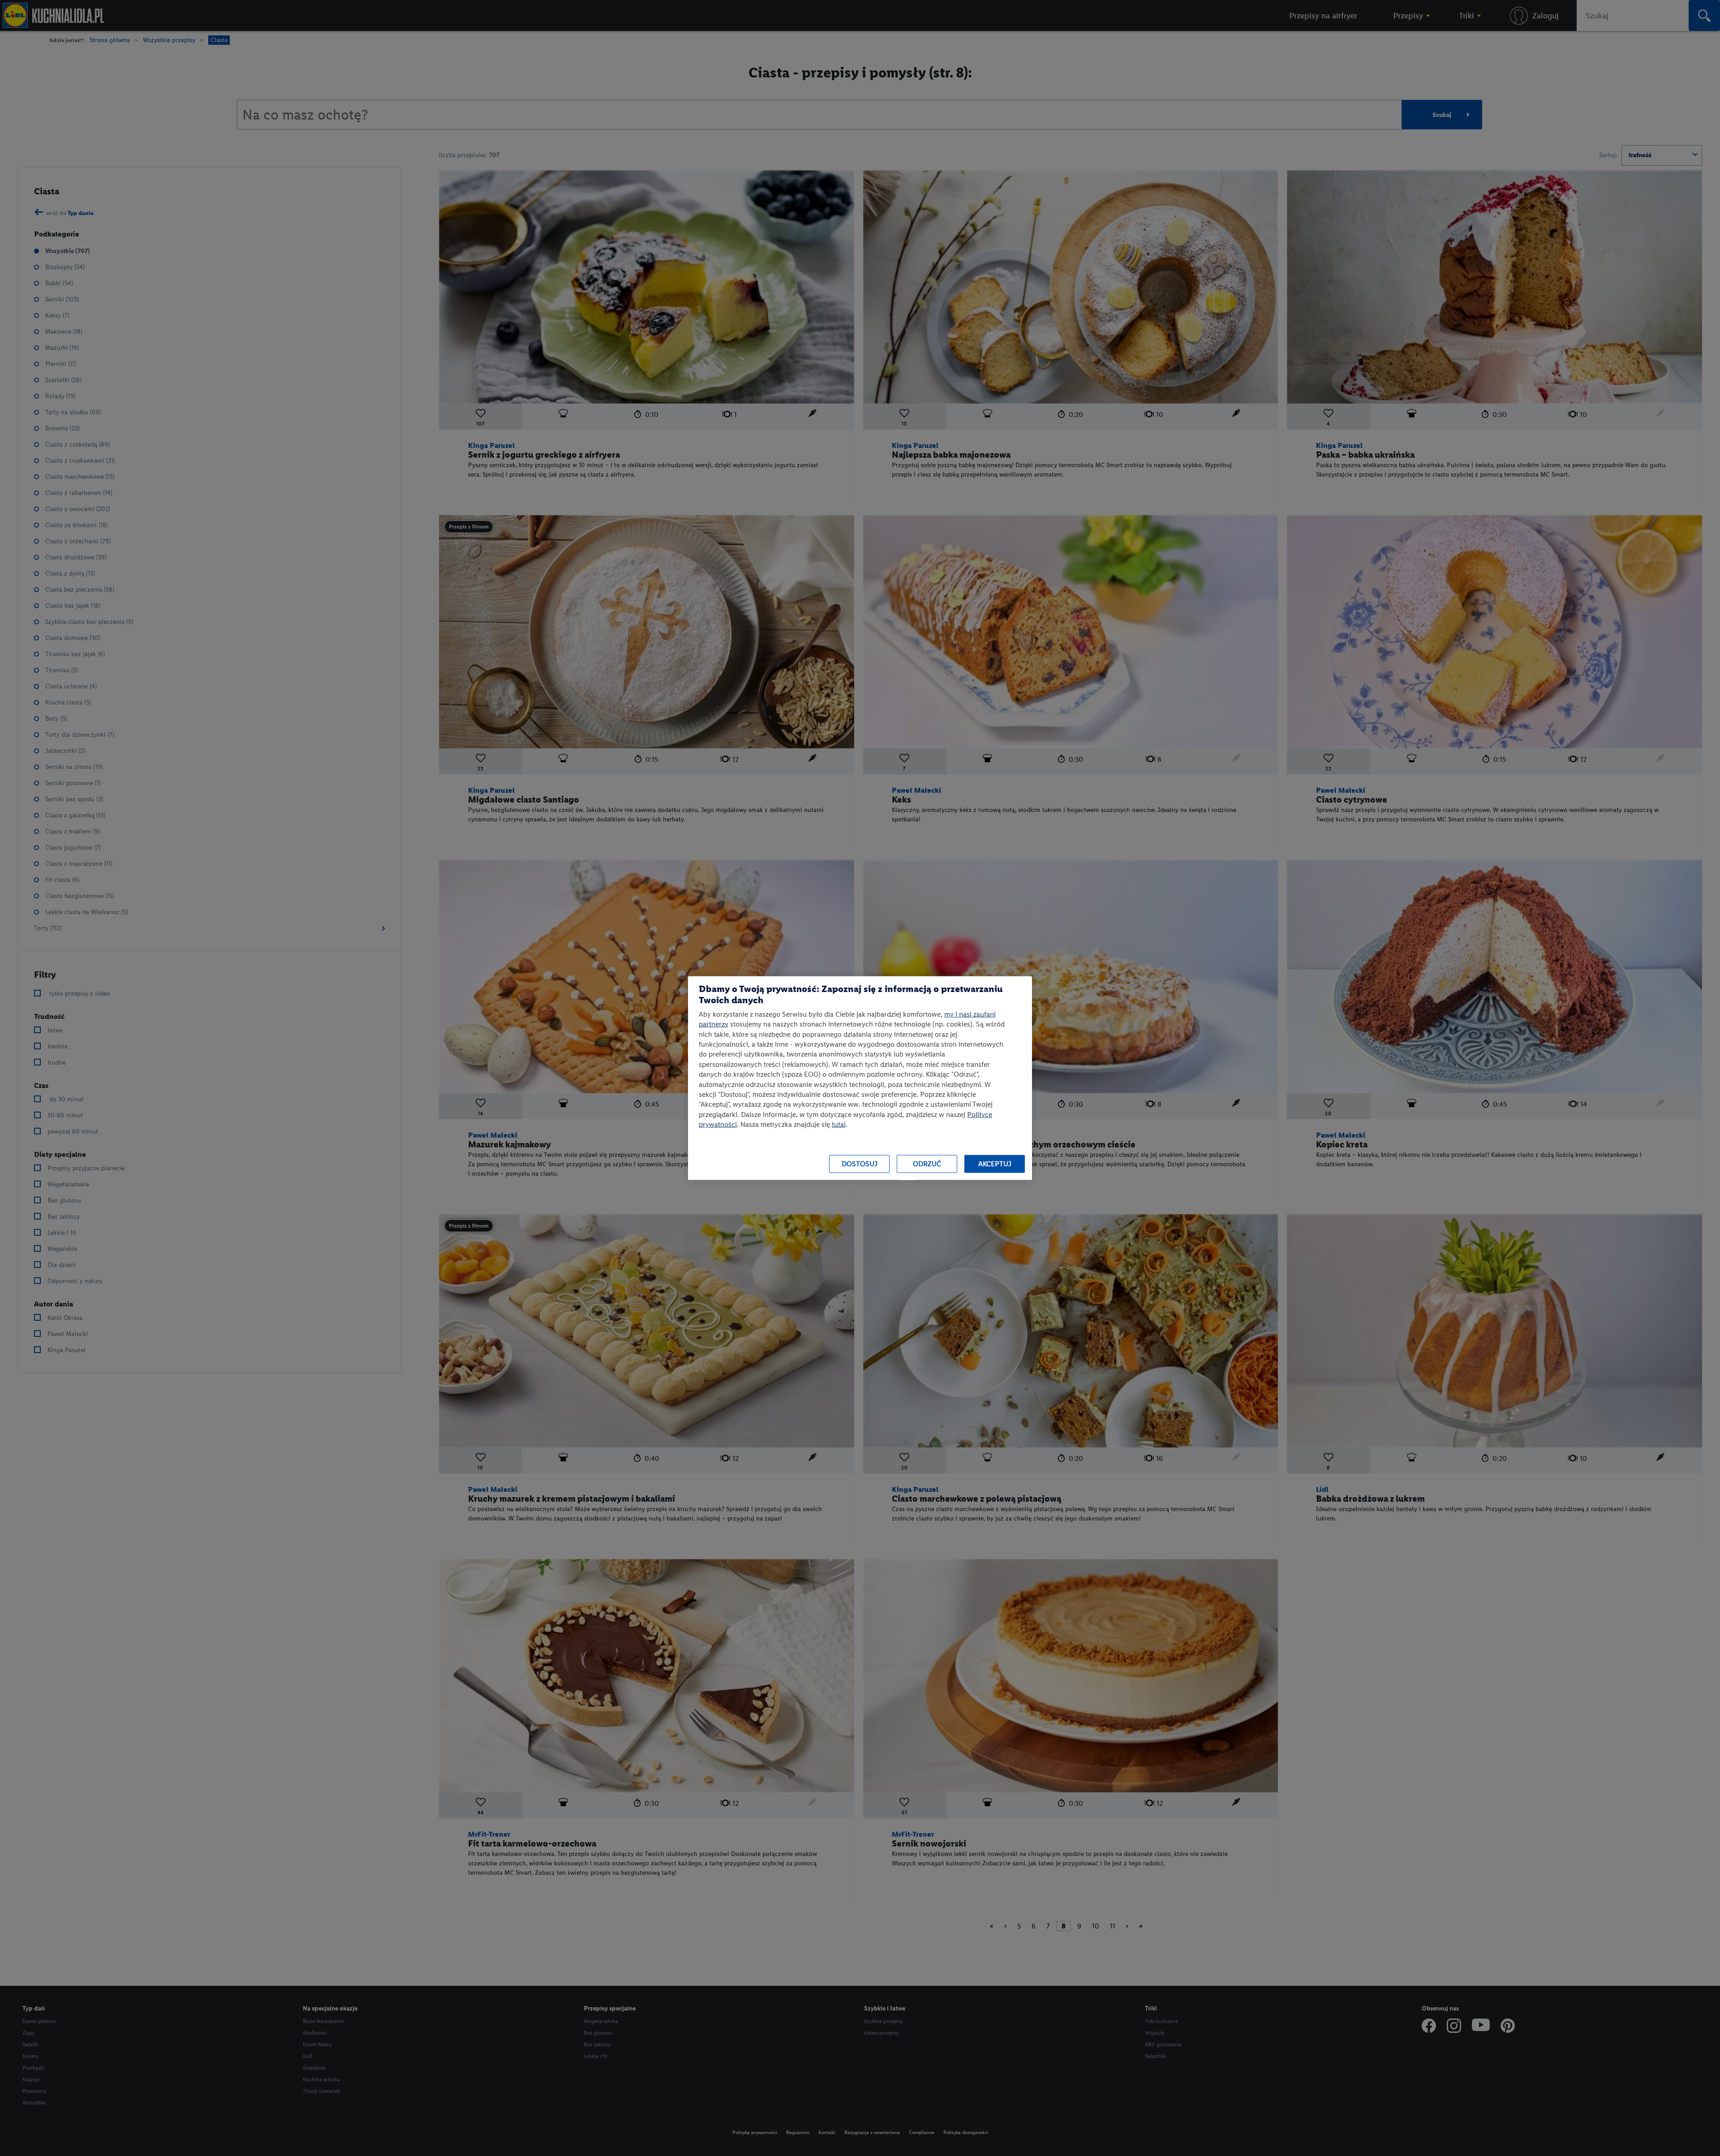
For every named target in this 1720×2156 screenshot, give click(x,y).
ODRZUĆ (927, 1164)
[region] (860, 1078)
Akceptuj (995, 1164)
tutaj (839, 1124)
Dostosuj (860, 1164)
